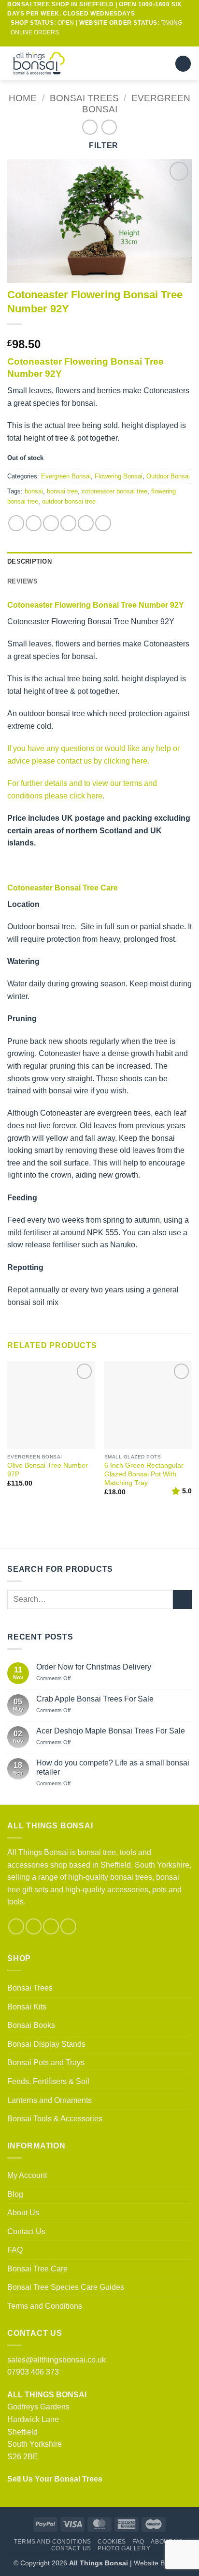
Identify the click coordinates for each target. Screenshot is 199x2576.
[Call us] (109, 42)
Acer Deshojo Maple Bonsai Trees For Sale (111, 1731)
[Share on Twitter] (51, 523)
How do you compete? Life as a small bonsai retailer (113, 1767)
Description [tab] (29, 561)
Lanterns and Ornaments (50, 2100)
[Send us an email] (99, 42)
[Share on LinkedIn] (103, 523)
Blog (15, 2194)
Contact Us (26, 2231)
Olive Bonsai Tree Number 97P (48, 1470)
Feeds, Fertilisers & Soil (48, 2081)
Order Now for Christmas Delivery (94, 1667)
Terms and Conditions (45, 2306)
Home (23, 98)
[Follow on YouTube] (118, 42)
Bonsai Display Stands (46, 2044)
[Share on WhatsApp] (16, 523)
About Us (23, 2213)
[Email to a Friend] (68, 523)
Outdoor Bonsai (168, 476)
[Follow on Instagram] (90, 42)
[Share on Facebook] (34, 523)
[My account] (145, 63)
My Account (27, 2175)
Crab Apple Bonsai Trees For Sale (95, 1699)
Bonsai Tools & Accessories (55, 2119)
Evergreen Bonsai (66, 476)
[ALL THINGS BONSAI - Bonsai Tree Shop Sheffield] (48, 63)
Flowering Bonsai (119, 476)
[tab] (99, 582)
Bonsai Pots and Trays (46, 2062)
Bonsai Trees (84, 98)
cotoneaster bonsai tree (114, 491)
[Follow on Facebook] (81, 42)
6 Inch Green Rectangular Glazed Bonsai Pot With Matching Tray (144, 1474)
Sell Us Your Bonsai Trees (55, 2479)
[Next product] (90, 127)
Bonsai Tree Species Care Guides (66, 2287)
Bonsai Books (31, 2025)
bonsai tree (62, 491)
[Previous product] (109, 127)
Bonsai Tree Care (37, 2269)
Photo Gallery (124, 2548)
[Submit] (182, 1600)
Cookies (112, 2542)
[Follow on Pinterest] (51, 1926)
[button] (162, 64)
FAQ (15, 2250)
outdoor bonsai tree (69, 501)
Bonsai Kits (27, 2007)
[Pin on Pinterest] (86, 523)
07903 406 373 (33, 2372)
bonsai (34, 491)
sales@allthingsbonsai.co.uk (57, 2360)
